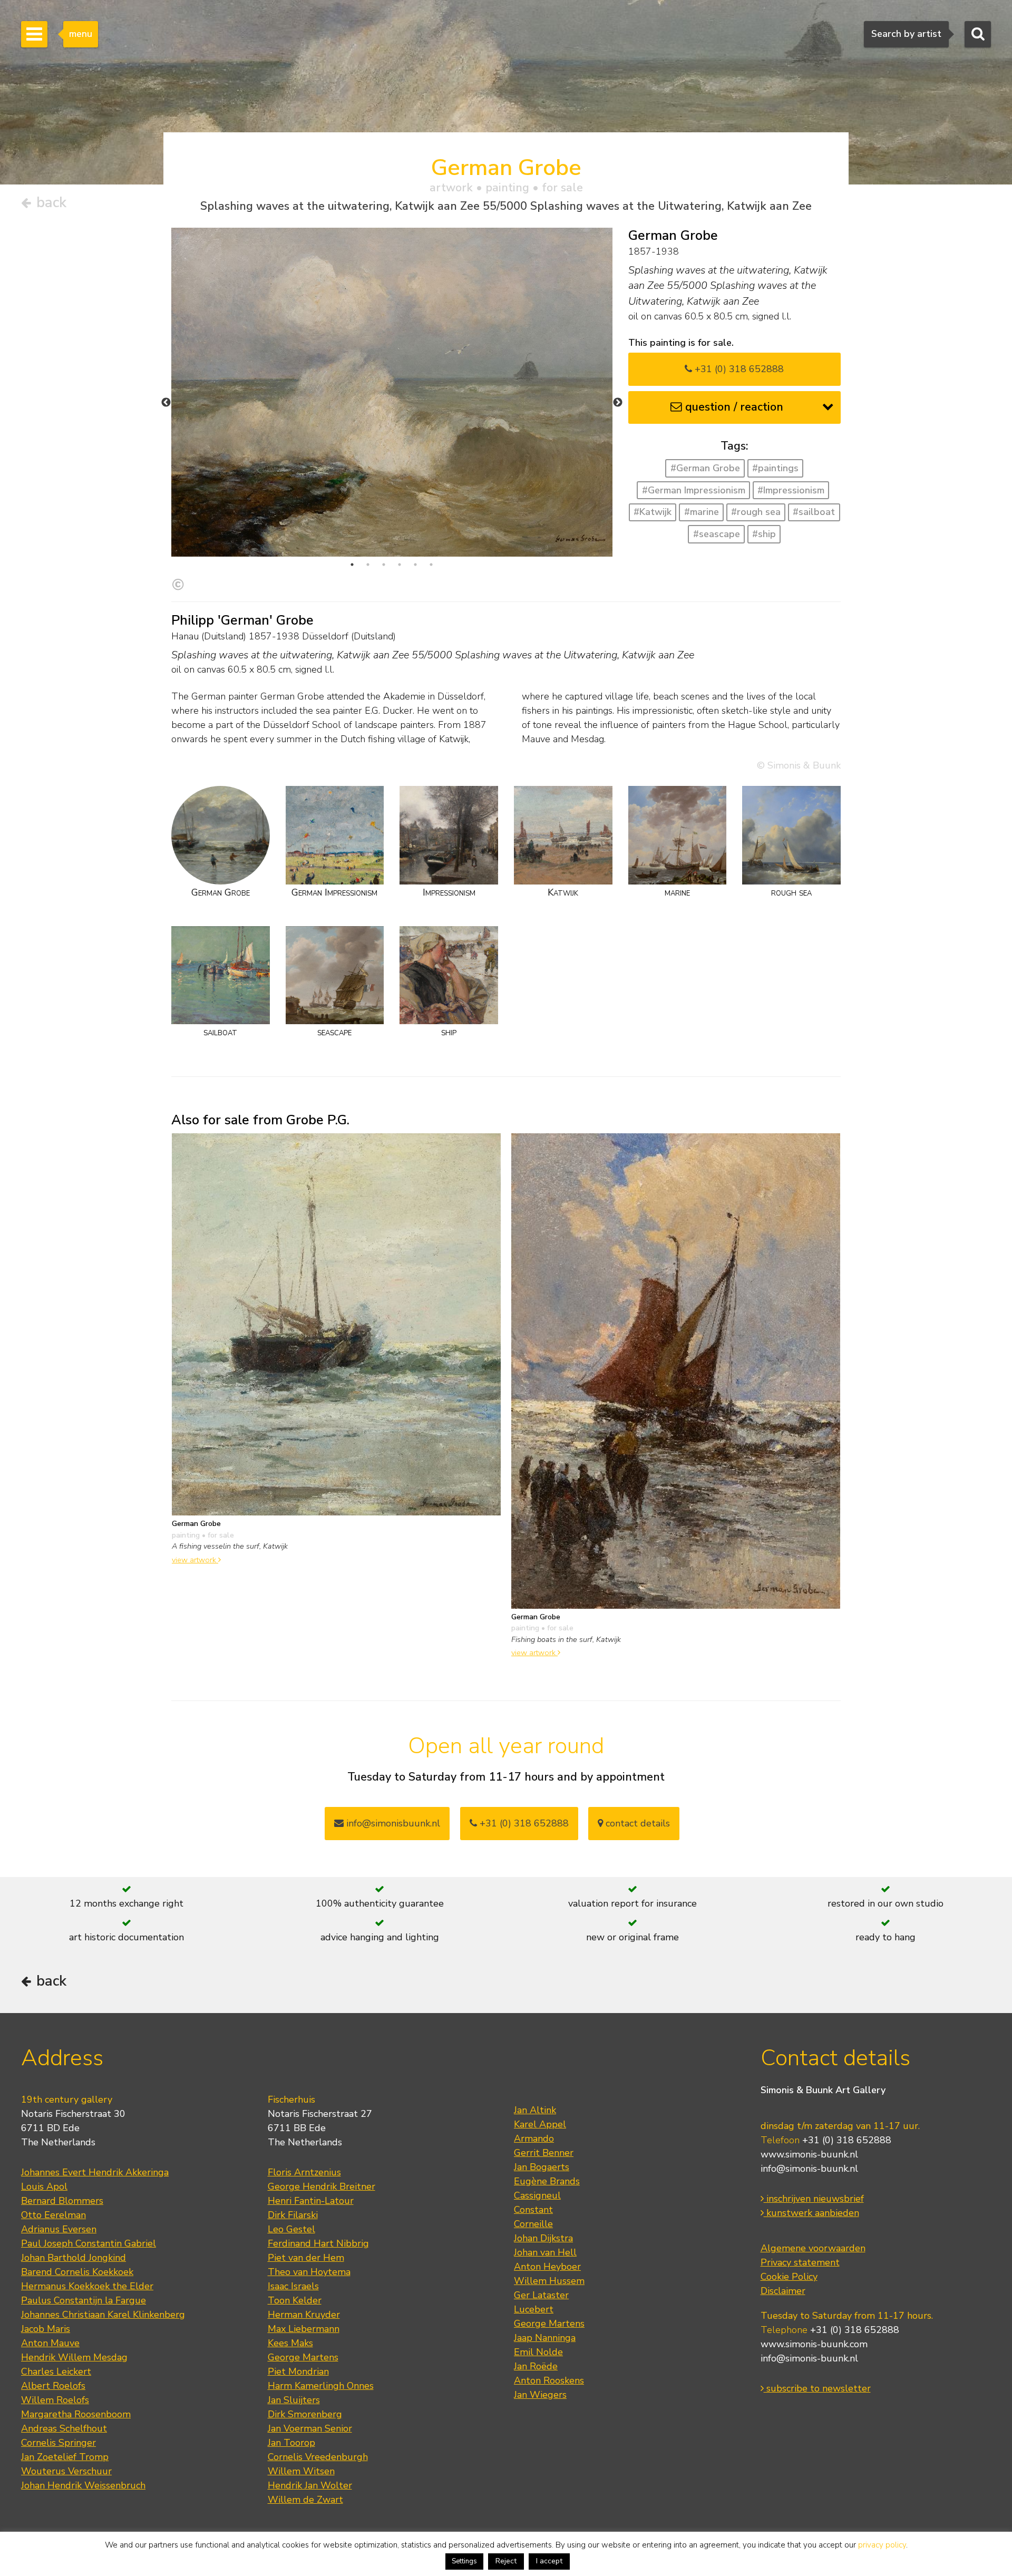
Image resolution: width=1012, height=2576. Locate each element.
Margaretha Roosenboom (76, 2414)
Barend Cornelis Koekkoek (77, 2272)
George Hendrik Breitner (322, 2186)
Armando (534, 2138)
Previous (166, 403)
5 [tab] (415, 565)
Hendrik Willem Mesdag (74, 2357)
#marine (702, 512)
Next (618, 403)
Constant (533, 2210)
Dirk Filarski (293, 2215)
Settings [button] (464, 2561)
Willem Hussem (549, 2281)
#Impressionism (791, 490)
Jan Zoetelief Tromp (65, 2457)
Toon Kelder (295, 2300)
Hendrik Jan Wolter (310, 2485)
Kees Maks (290, 2343)
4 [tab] (400, 565)
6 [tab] (431, 565)
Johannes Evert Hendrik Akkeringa (95, 2172)
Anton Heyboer (547, 2267)
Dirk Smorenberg (305, 2414)
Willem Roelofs (55, 2400)
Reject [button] (506, 2561)
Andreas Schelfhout (64, 2428)
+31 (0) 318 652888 (738, 369)
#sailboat (814, 512)
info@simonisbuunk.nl (392, 1823)
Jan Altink (535, 2110)
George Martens (303, 2357)
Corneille (533, 2224)
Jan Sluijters (294, 2400)
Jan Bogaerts (542, 2167)
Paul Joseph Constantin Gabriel (89, 2243)
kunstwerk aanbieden (811, 2213)
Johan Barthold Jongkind (74, 2258)
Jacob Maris (46, 2329)
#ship (764, 534)
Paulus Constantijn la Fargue (84, 2300)
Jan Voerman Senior (310, 2428)
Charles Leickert (56, 2371)
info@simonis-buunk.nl (809, 2169)
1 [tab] (352, 565)
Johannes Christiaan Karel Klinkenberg (103, 2315)
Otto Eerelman (53, 2215)
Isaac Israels (293, 2286)
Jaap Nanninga (545, 2338)
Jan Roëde (536, 2366)
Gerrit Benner (544, 2153)
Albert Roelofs (53, 2386)
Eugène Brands (547, 2181)
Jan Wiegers (540, 2395)
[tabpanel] (392, 392)
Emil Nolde (538, 2352)
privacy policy (882, 2545)
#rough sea (756, 512)
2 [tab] (368, 565)
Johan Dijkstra (543, 2238)
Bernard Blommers (62, 2201)
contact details (636, 1823)
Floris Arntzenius (304, 2172)
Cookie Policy (789, 2277)
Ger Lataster (541, 2295)
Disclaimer (783, 2291)
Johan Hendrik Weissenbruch (83, 2485)
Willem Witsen (301, 2471)
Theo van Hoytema (309, 2272)
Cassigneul (537, 2195)
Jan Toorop (291, 2443)
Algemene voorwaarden (813, 2248)
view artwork (195, 1560)
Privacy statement (800, 2262)
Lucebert (534, 2309)
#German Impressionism (694, 490)
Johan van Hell (545, 2252)
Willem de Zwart (305, 2500)
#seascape (717, 534)
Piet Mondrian (298, 2371)
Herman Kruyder (304, 2315)
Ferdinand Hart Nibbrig (318, 2243)
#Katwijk (653, 512)
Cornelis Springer (59, 2443)
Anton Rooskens (549, 2380)
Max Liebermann (304, 2329)
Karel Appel (540, 2124)
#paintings (775, 468)
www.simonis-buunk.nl (809, 2154)
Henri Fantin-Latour (311, 2201)
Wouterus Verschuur (66, 2471)
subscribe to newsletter (817, 2388)
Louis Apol (44, 2186)
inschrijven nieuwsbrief (814, 2199)
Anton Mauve (50, 2343)
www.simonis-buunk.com (814, 2344)
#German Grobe (705, 468)
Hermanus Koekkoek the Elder (87, 2286)
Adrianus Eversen (59, 2229)
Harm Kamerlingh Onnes (321, 2386)
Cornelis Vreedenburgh (318, 2457)
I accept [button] (549, 2561)
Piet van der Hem (306, 2258)
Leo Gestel (291, 2229)
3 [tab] (384, 565)
